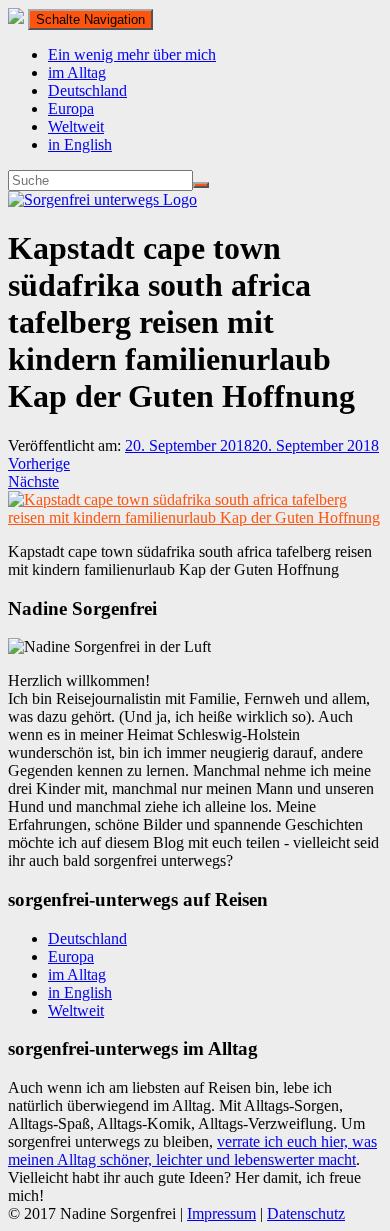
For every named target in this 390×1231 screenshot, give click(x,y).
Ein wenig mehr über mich (132, 54)
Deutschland (87, 90)
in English (80, 144)
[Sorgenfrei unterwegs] (102, 199)
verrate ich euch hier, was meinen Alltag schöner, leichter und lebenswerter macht (192, 1150)
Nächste (33, 481)
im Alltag (77, 72)
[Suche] (201, 185)
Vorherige (39, 463)
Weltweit (76, 126)
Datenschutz (306, 1213)
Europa (71, 108)
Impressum (221, 1213)
